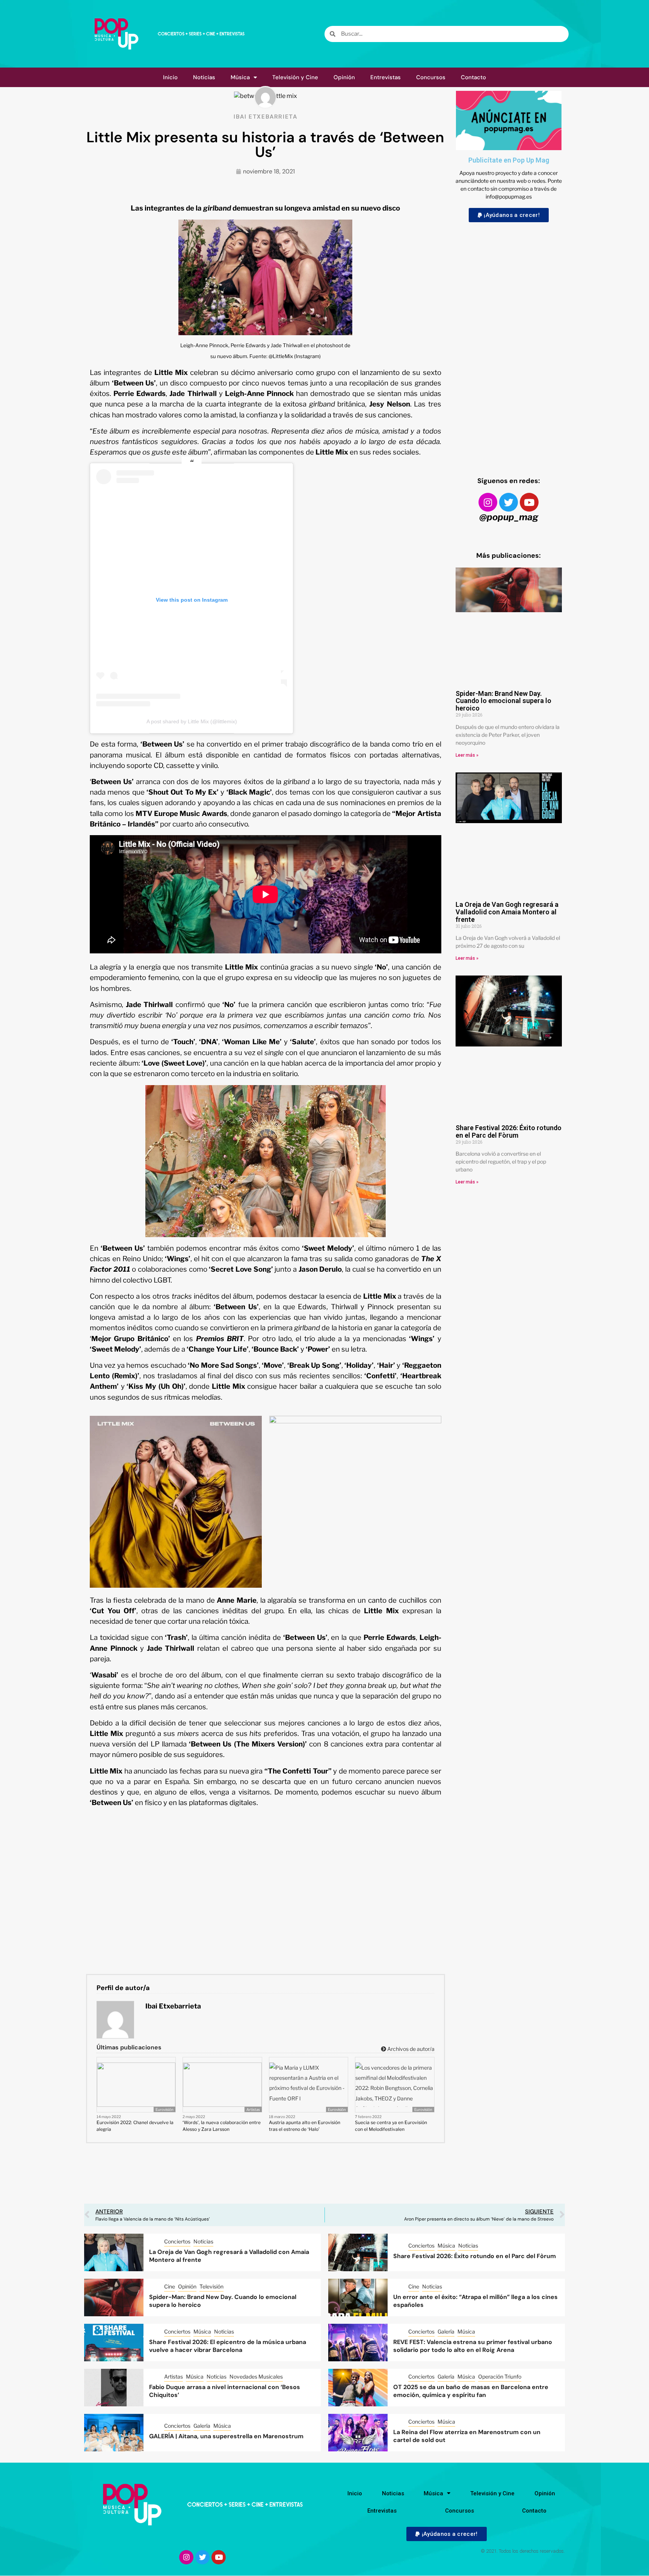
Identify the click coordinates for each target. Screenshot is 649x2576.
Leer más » (467, 755)
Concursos (431, 77)
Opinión (344, 77)
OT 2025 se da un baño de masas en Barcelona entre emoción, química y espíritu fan (471, 2391)
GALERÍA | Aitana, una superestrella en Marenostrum (226, 2436)
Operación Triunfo (500, 2377)
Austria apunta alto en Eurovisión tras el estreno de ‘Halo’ (305, 2126)
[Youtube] (529, 502)
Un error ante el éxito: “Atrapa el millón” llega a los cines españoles (475, 2301)
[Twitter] (509, 502)
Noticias (204, 77)
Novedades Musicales (256, 2377)
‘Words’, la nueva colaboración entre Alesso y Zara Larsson (222, 2126)
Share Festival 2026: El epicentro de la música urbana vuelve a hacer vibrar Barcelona (228, 2346)
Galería (446, 2331)
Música (240, 77)
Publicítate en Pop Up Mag (509, 160)
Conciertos (177, 2241)
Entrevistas (386, 77)
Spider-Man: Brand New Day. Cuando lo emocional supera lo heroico (503, 701)
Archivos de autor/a (410, 2049)
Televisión (211, 2286)
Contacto (473, 77)
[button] (509, 215)
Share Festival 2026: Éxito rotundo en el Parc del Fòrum (509, 1131)
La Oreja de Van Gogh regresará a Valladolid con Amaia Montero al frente (507, 912)
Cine (170, 2286)
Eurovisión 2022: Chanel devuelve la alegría (135, 2126)
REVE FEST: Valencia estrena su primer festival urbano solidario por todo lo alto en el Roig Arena (473, 2346)
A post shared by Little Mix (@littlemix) (192, 721)
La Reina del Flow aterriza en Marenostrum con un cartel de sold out (467, 2436)
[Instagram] (488, 502)
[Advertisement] (509, 342)
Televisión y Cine (295, 77)
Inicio (170, 77)
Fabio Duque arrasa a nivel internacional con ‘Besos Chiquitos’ (225, 2391)
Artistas (253, 2109)
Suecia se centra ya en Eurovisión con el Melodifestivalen (391, 2126)
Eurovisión (165, 2109)
